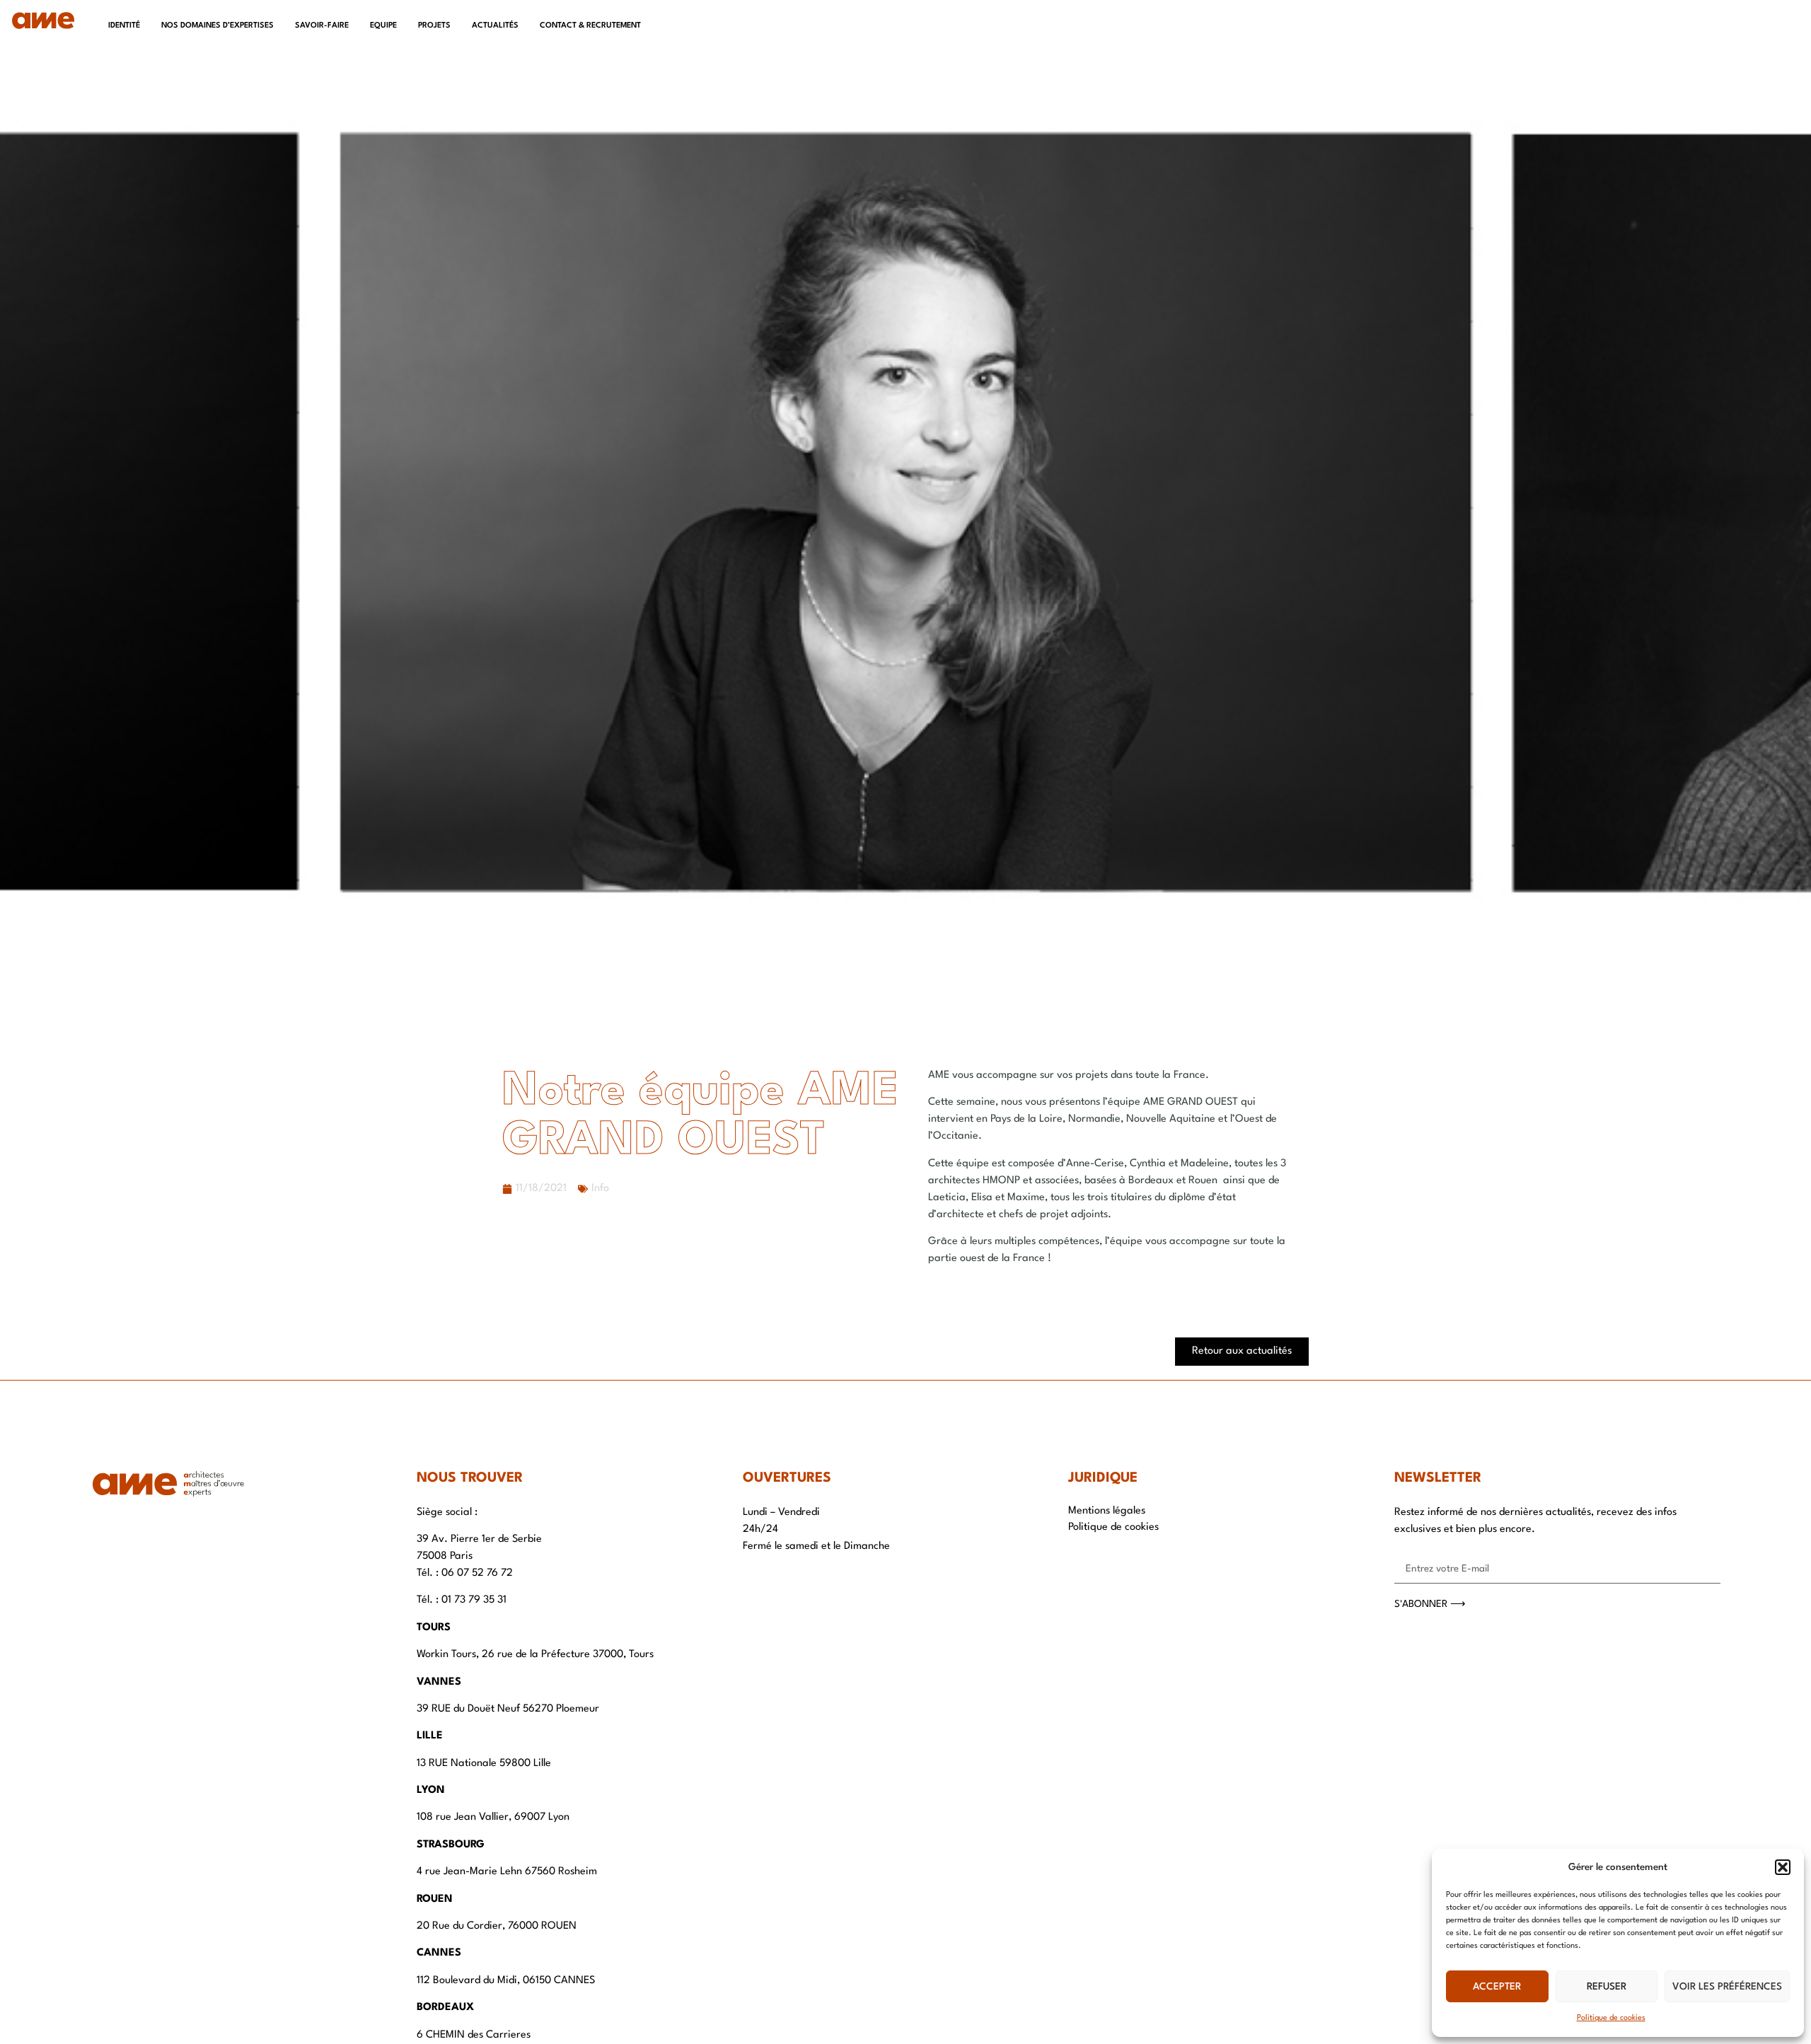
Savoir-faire (322, 26)
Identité (124, 26)
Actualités (495, 26)
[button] (1783, 1867)
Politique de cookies (1611, 2018)
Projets (434, 26)
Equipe (383, 26)
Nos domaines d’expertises (218, 26)
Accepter (1497, 1987)
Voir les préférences (1727, 1987)
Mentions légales (1107, 1511)
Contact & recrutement (590, 26)
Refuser (1607, 1987)
